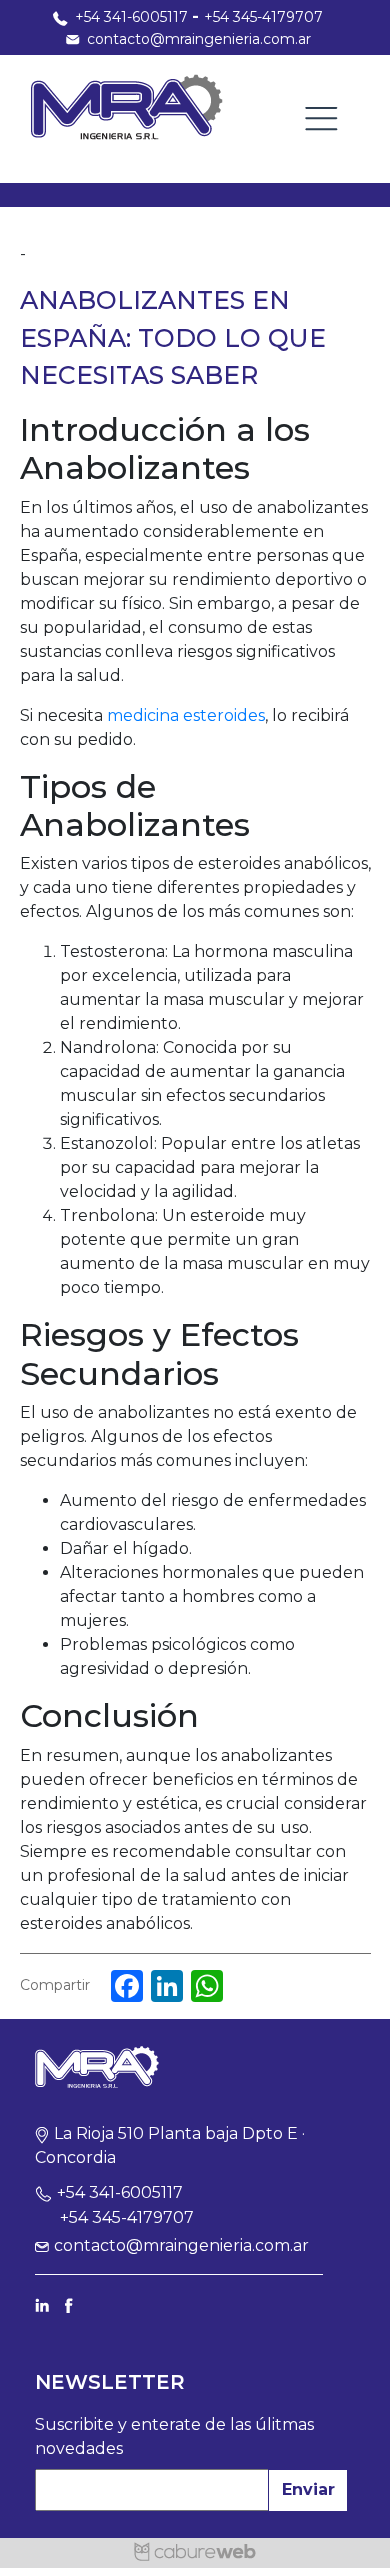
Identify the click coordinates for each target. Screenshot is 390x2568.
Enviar (308, 2489)
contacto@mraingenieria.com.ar (199, 39)
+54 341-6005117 (131, 17)
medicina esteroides (186, 715)
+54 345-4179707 (263, 17)
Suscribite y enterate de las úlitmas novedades (174, 2436)
